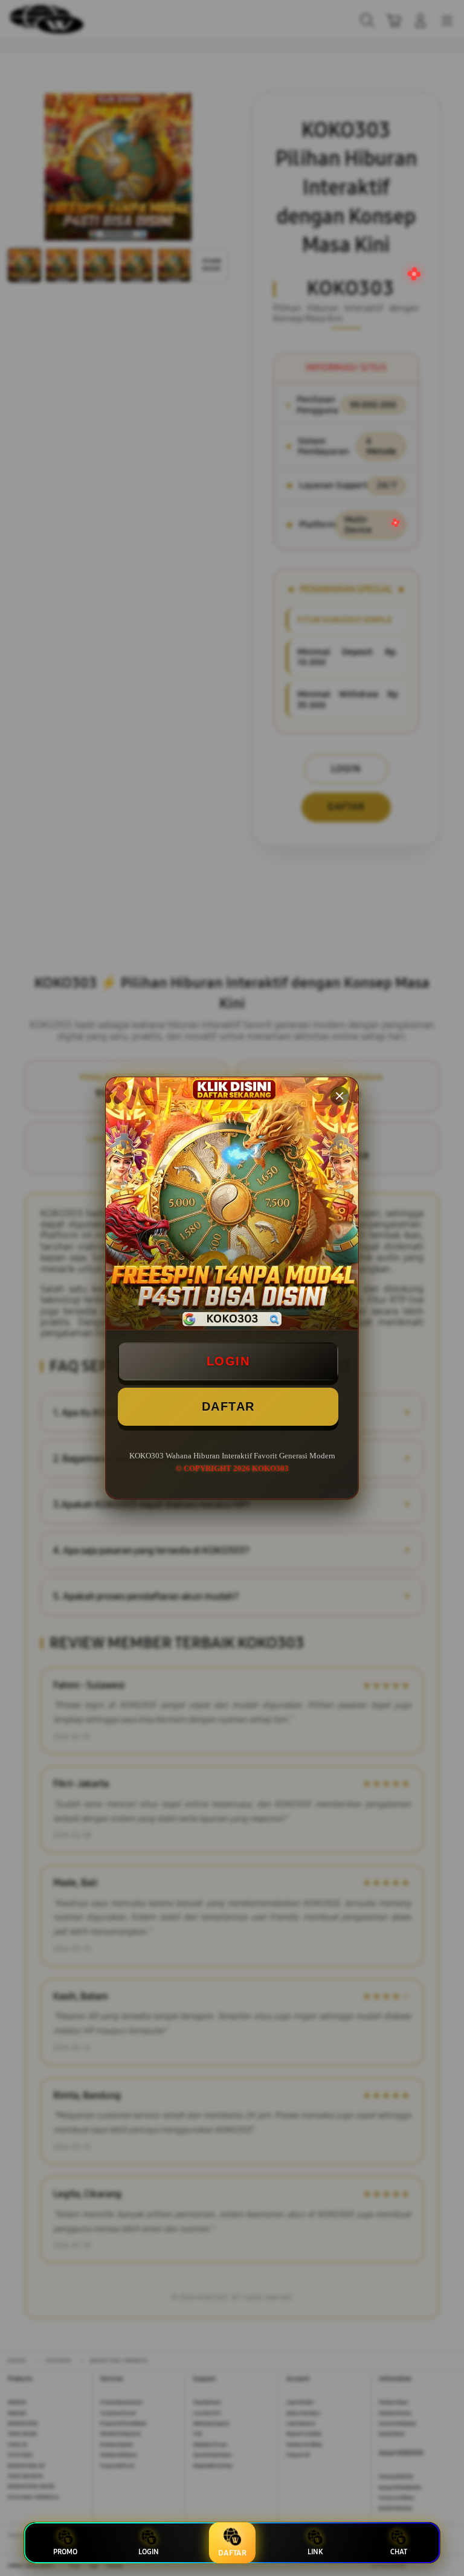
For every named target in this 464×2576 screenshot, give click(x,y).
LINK (315, 2552)
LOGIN (228, 1361)
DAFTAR (228, 1406)
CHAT (399, 2552)
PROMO (65, 2552)
